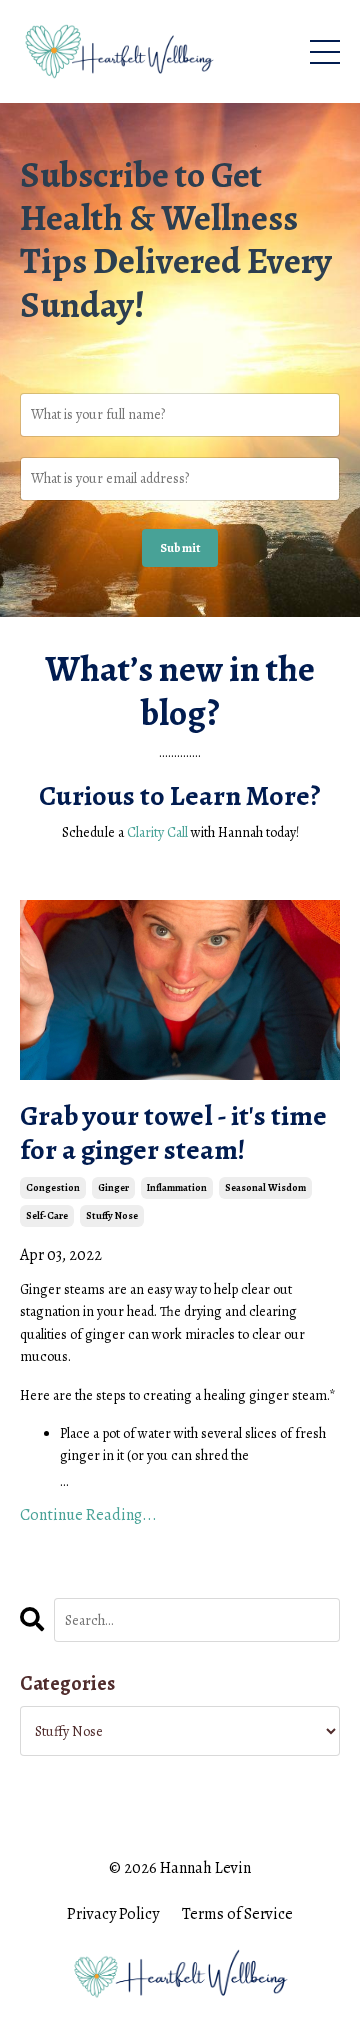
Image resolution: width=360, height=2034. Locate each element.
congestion (53, 1187)
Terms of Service (237, 1914)
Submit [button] (180, 547)
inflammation (177, 1187)
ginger (113, 1187)
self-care (47, 1215)
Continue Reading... (88, 1515)
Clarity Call (157, 832)
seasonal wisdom (265, 1187)
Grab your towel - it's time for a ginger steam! (173, 1133)
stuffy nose (112, 1215)
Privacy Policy (113, 1914)
